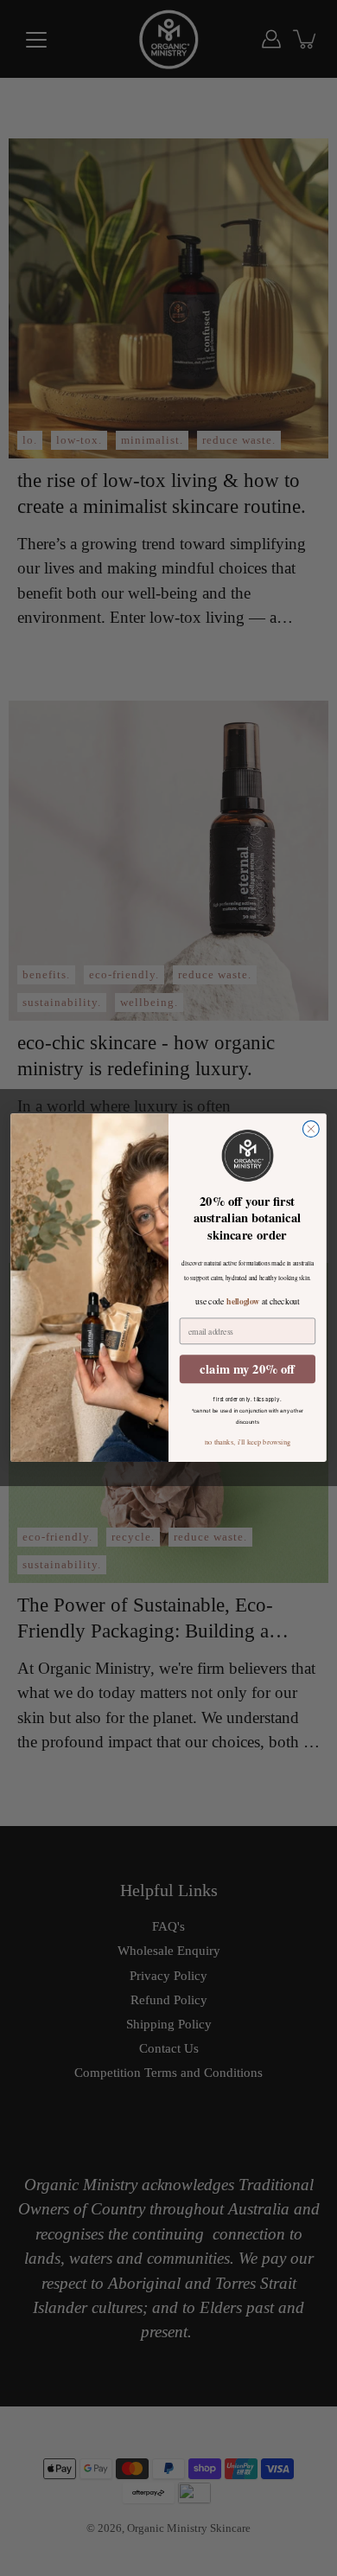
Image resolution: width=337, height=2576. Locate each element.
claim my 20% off (247, 1369)
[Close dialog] (311, 1129)
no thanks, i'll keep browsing (248, 1442)
